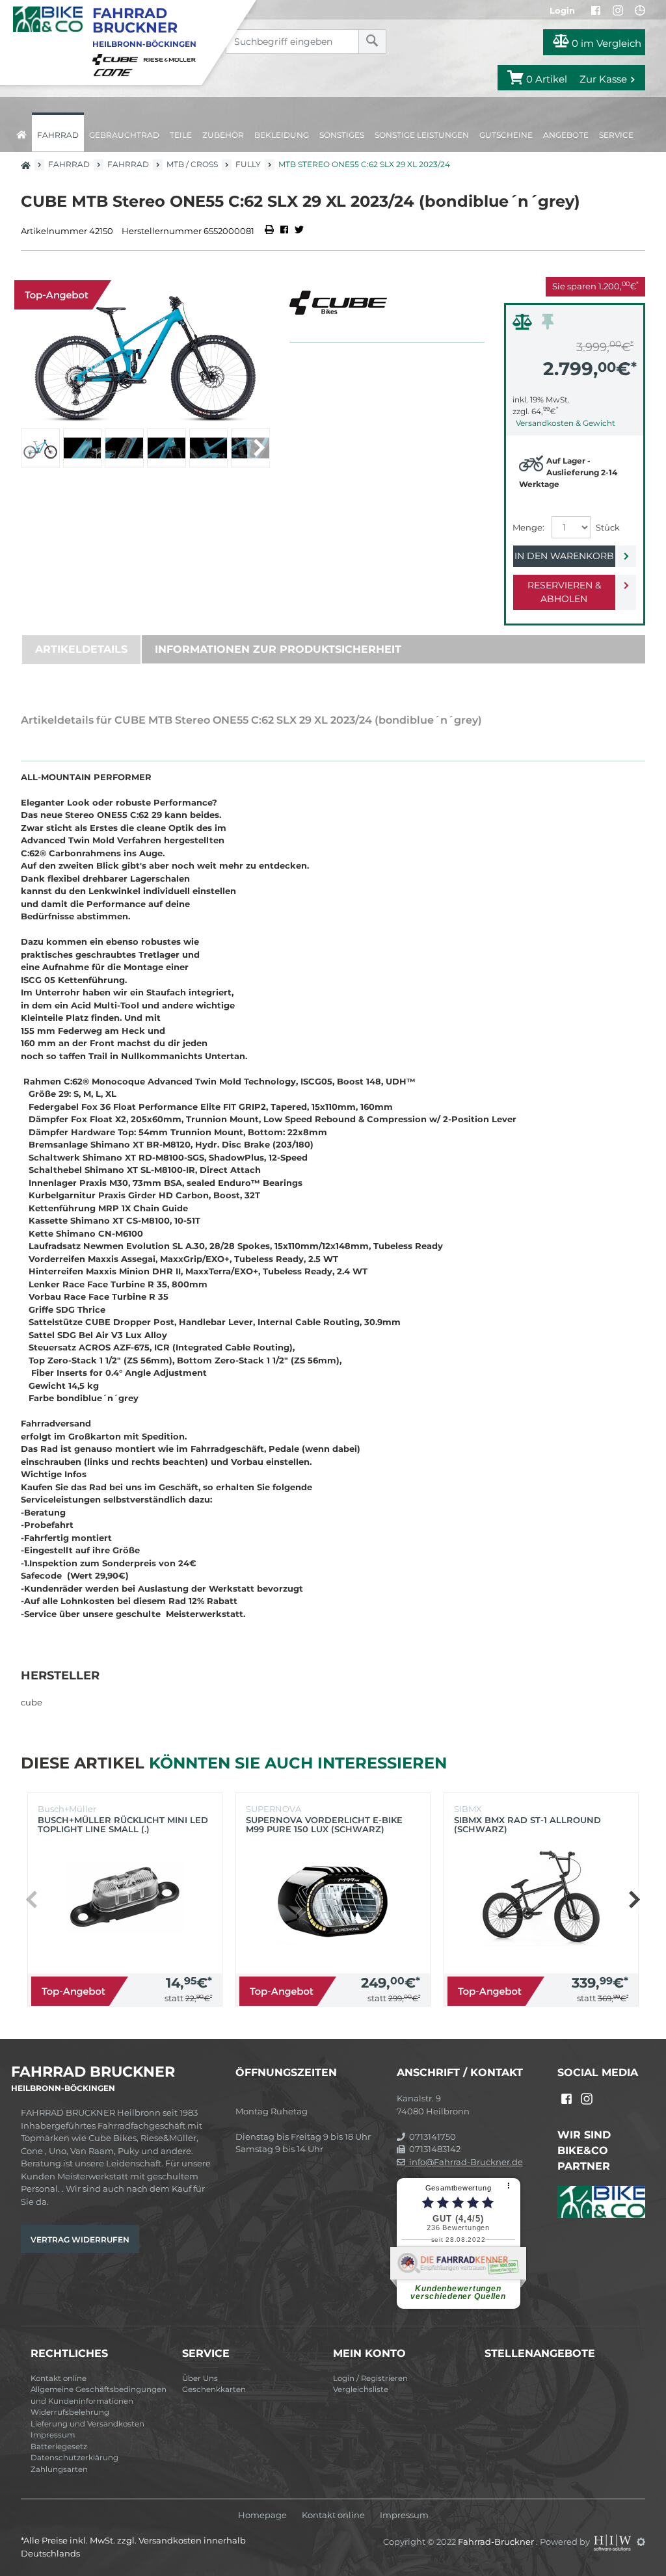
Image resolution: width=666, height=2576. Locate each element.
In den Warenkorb (564, 556)
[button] (259, 448)
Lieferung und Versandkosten (87, 2424)
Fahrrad (58, 135)
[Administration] (641, 2542)
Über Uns (200, 2378)
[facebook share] (284, 231)
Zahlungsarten (59, 2469)
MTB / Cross (192, 164)
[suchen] (372, 42)
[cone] (115, 72)
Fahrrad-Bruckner (497, 2542)
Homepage (262, 2515)
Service (616, 135)
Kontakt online (59, 2378)
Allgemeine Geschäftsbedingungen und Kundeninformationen (99, 2395)
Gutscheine (506, 135)
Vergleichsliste (361, 2389)
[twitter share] (299, 231)
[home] (21, 132)
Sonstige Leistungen (422, 135)
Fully (248, 164)
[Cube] (117, 59)
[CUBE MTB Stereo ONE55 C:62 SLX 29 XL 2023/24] (145, 349)
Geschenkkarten (214, 2389)
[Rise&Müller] (172, 59)
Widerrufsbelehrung (70, 2412)
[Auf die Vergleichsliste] (524, 325)
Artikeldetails (81, 649)
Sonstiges (342, 135)
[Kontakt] (640, 10)
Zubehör (223, 135)
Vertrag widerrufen (80, 2240)
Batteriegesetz (59, 2447)
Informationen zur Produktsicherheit (278, 649)
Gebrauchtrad (124, 135)
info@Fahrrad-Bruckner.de (464, 2162)
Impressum (53, 2435)
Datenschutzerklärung (74, 2458)
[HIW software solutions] (613, 2542)
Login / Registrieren (370, 2378)
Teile (181, 135)
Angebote (566, 135)
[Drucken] (270, 231)
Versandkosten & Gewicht (566, 423)
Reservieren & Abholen (564, 592)
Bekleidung (282, 135)
